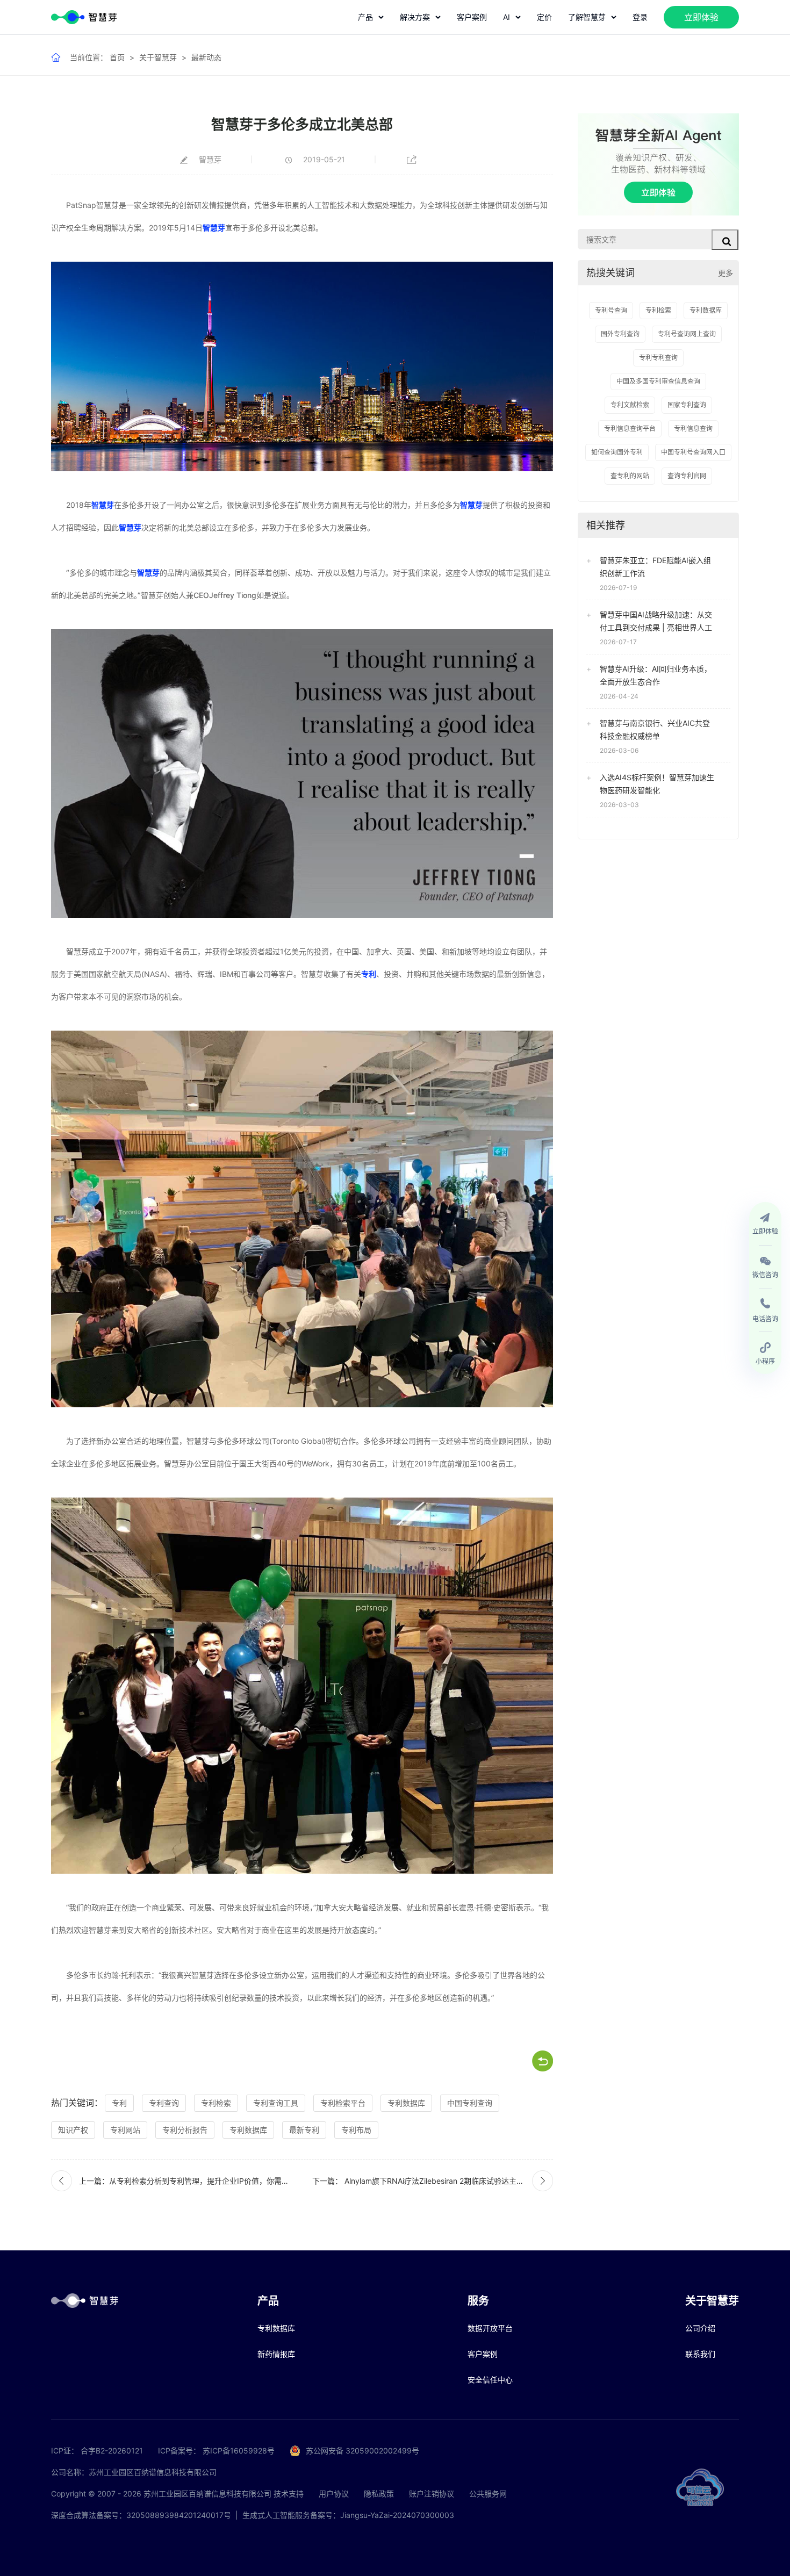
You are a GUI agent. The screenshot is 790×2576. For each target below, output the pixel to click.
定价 (544, 17)
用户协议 (334, 2494)
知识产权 (73, 2130)
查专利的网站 (630, 476)
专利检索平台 (343, 2103)
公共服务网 (488, 2494)
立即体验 (701, 17)
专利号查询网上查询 (687, 334)
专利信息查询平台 (630, 429)
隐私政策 (379, 2494)
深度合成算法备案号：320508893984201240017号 (141, 2515)
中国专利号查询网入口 (693, 452)
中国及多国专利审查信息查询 (658, 381)
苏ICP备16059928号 (239, 2451)
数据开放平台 (490, 2328)
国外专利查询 (620, 334)
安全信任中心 (490, 2380)
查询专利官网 (687, 476)
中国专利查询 (470, 2103)
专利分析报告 (185, 2130)
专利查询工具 (276, 2103)
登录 (640, 17)
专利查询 (164, 2103)
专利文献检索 (630, 405)
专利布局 (356, 2130)
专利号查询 (611, 310)
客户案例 (472, 17)
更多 (726, 273)
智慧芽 (214, 228)
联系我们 (700, 2354)
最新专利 (304, 2130)
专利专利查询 (658, 358)
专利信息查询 (693, 429)
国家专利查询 (687, 405)
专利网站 (125, 2130)
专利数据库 (406, 2103)
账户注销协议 (432, 2494)
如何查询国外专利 (617, 452)
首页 (117, 57)
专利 (369, 974)
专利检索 (216, 2103)
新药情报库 (276, 2354)
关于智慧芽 (158, 57)
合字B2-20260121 (112, 2451)
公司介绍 (700, 2328)
